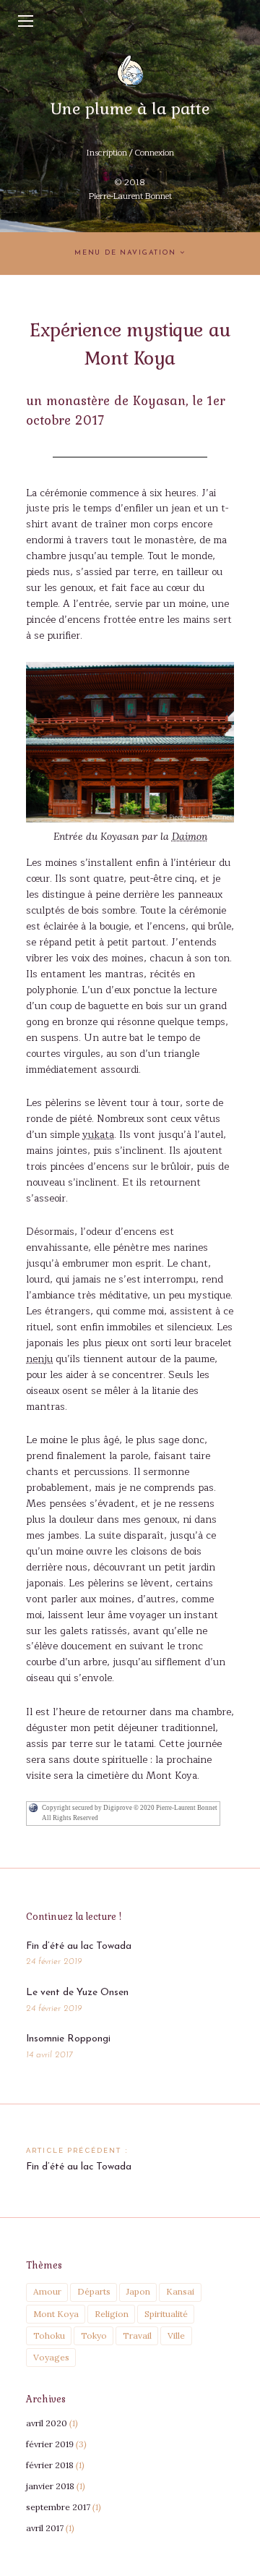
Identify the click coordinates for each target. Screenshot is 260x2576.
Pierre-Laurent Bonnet (130, 196)
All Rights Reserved (70, 1818)
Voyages (51, 2357)
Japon (138, 2291)
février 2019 (50, 2444)
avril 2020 (47, 2423)
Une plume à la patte (130, 108)
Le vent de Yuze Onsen (77, 1993)
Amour (47, 2291)
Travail (137, 2335)
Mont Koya (56, 2314)
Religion (112, 2314)
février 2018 (50, 2465)
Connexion (154, 153)
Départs (94, 2291)
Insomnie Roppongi (68, 2039)
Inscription (107, 153)
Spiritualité (166, 2314)
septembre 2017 (58, 2507)
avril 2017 (45, 2528)
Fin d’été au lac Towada (79, 1946)
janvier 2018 (50, 2486)
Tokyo (94, 2335)
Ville (176, 2335)
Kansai (180, 2291)
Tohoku (49, 2335)
